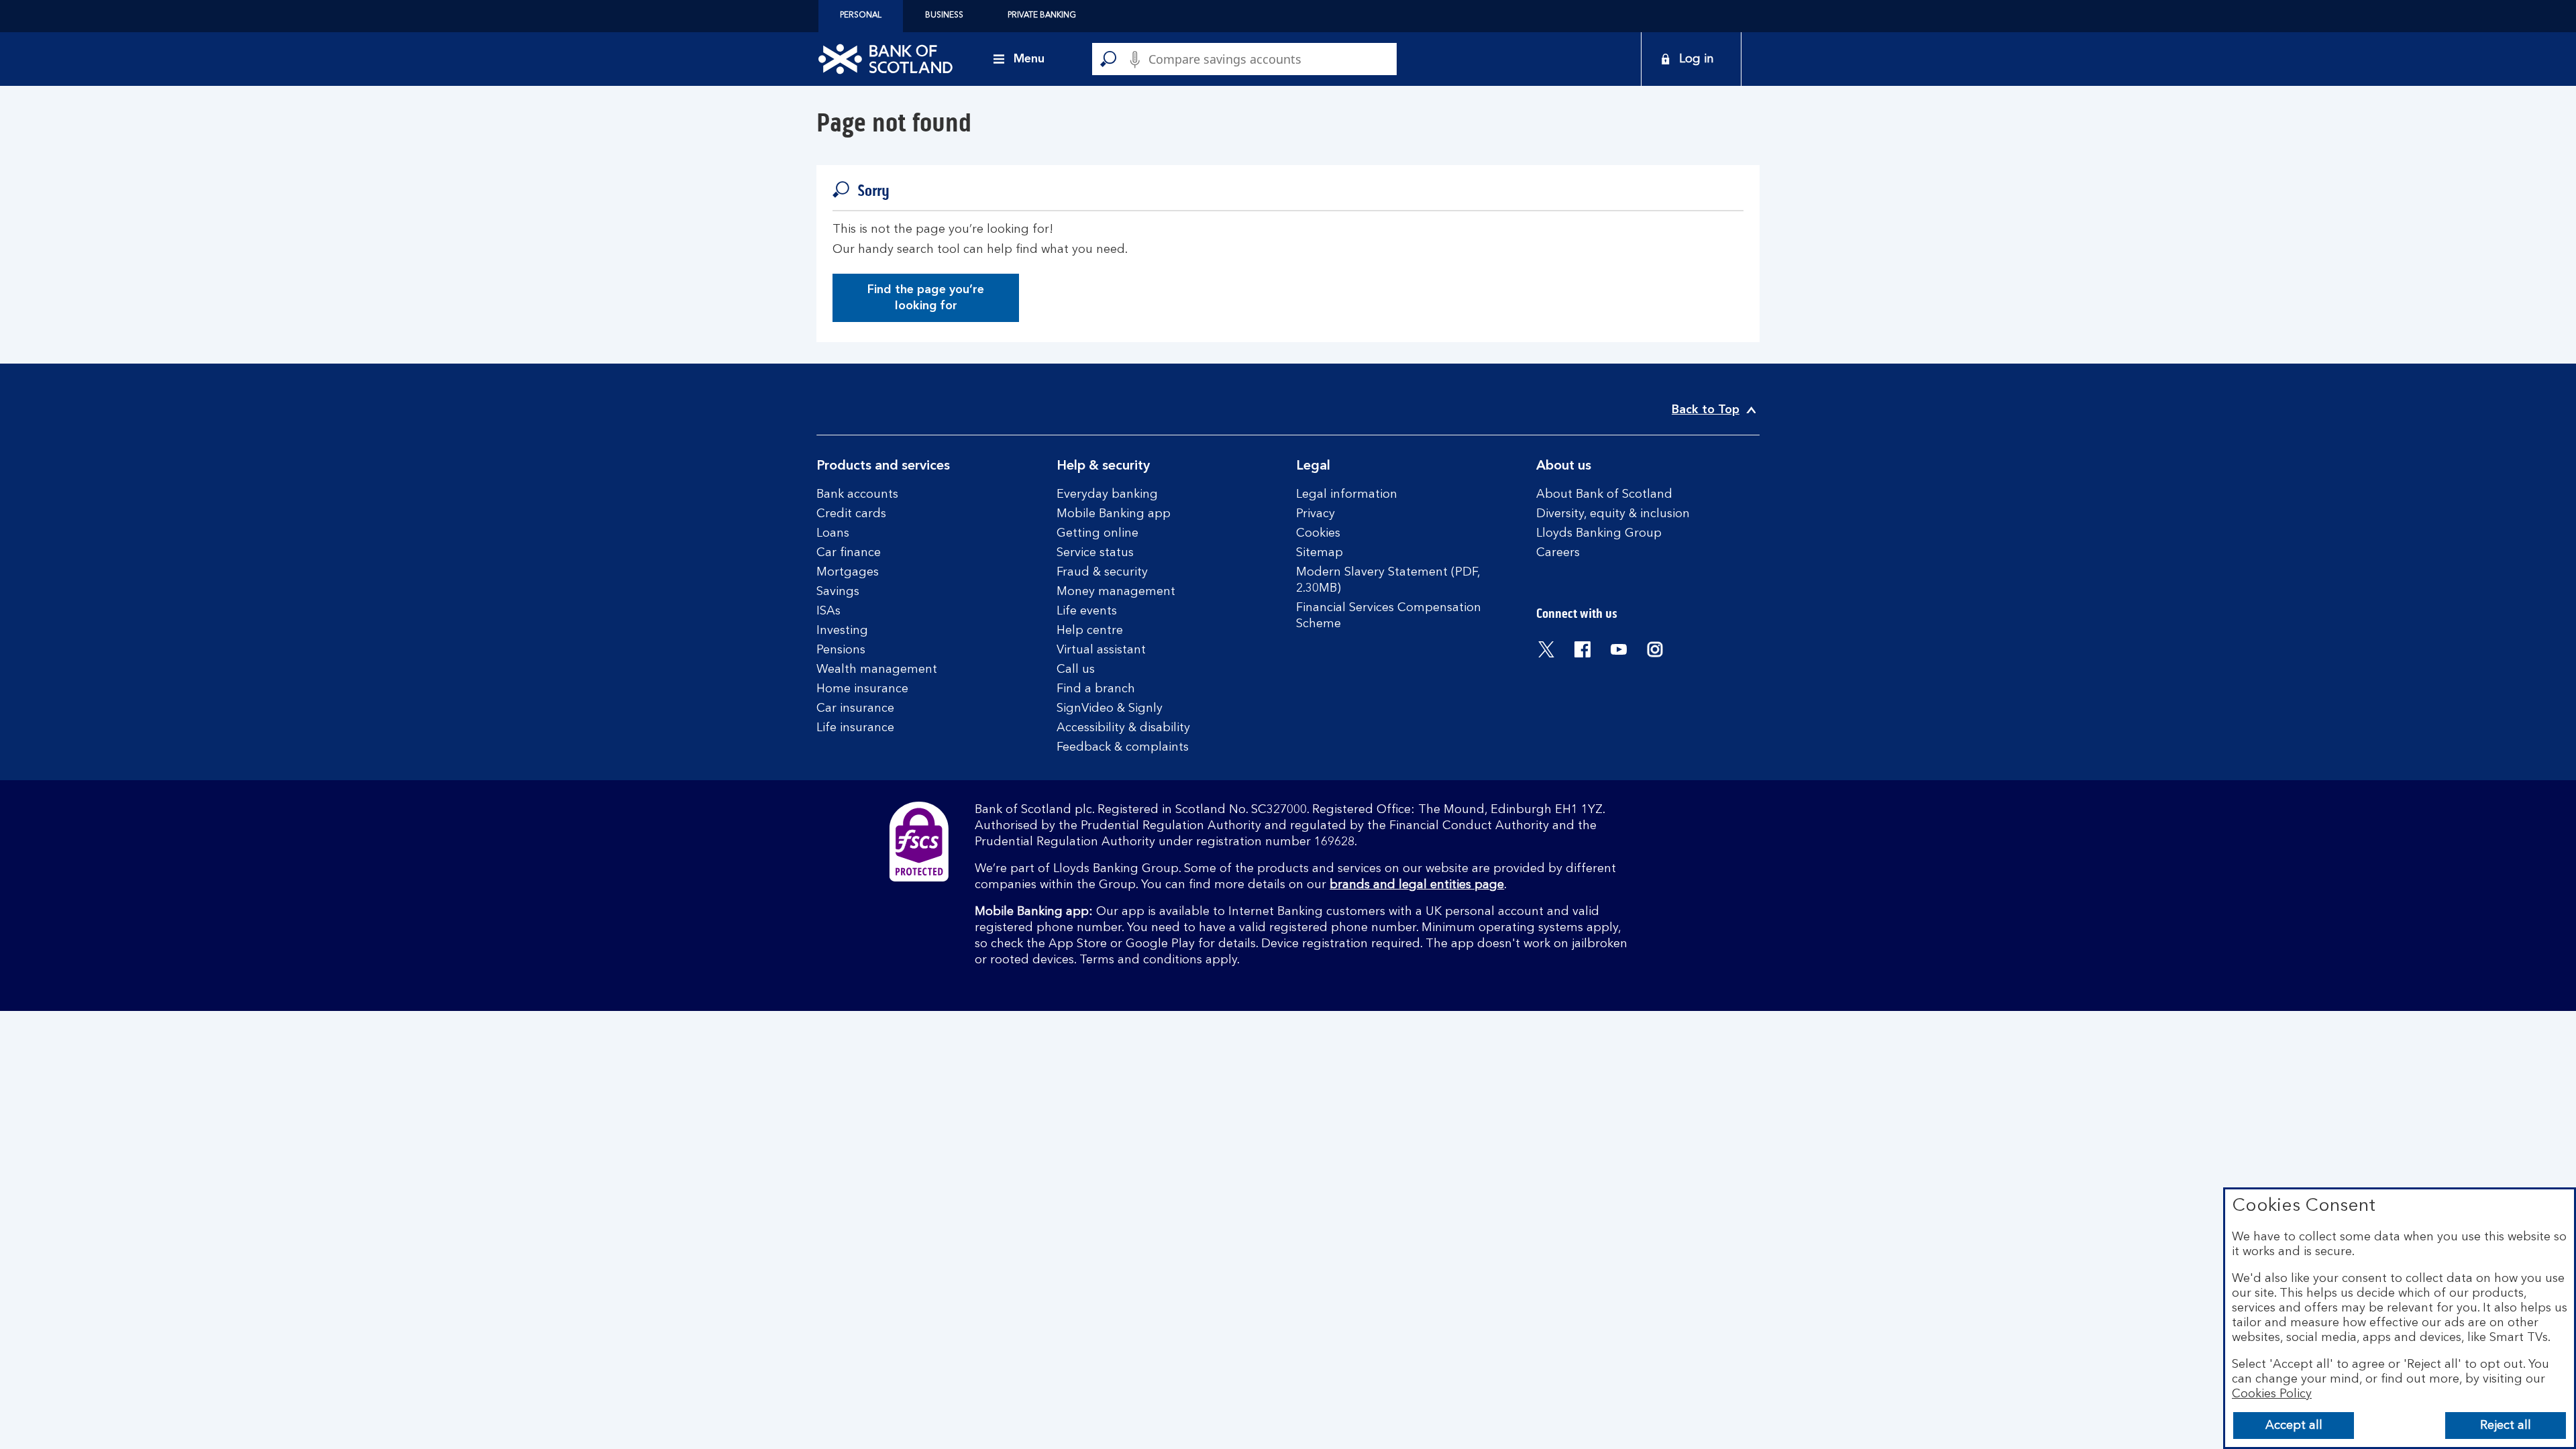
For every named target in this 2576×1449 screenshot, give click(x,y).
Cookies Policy (2272, 1394)
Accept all (2294, 1426)
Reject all (2506, 1426)
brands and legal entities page (1417, 885)
